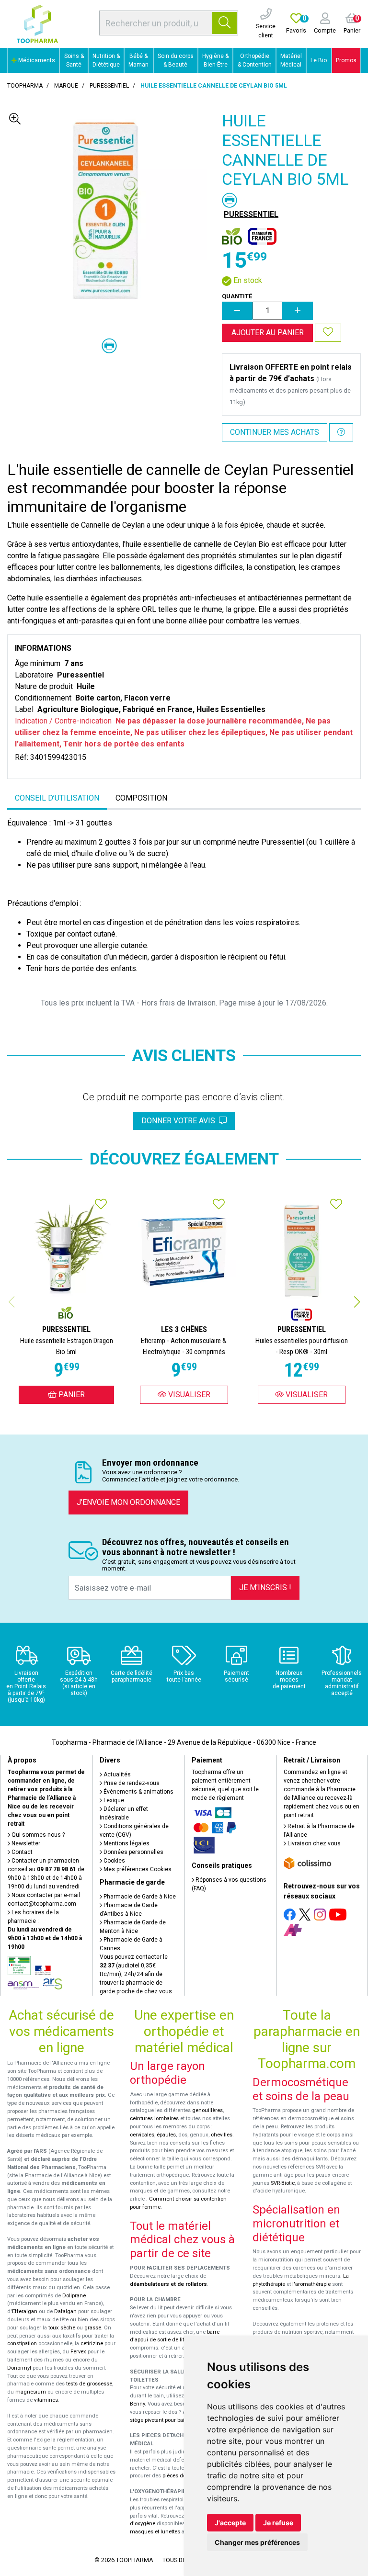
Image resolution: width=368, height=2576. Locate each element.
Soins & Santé (74, 60)
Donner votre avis (180, 1121)
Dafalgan (65, 2311)
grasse (93, 2328)
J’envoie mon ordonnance (128, 1502)
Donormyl (19, 2368)
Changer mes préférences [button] (257, 2542)
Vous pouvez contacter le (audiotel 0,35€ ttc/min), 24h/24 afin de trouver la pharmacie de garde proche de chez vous (136, 1974)
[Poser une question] (341, 432)
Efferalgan (25, 2311)
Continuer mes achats (275, 432)
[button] (357, 1302)
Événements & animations (138, 1792)
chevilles (222, 2135)
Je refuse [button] (278, 2523)
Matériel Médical (291, 60)
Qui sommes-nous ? (37, 1835)
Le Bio (319, 60)
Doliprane (74, 2296)
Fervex (78, 2352)
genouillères (207, 2110)
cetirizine (92, 2344)
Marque (66, 86)
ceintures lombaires (154, 2118)
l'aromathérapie (311, 2284)
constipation (22, 2344)
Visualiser (188, 1395)
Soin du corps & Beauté (176, 60)
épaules (166, 2135)
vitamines (46, 2400)
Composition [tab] (141, 798)
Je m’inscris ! (265, 1587)
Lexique (113, 1800)
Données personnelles (133, 1852)
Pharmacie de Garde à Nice (139, 1897)
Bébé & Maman (138, 60)
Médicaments (36, 60)
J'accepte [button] (230, 2523)
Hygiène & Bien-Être (215, 60)
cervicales (142, 2135)
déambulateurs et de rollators (168, 2284)
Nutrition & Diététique (106, 60)
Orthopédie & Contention (255, 60)
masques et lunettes (155, 2532)
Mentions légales (126, 1843)
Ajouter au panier (268, 333)
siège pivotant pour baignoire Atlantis (175, 2420)
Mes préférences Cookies (137, 1869)
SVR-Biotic (283, 2183)
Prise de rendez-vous (131, 1783)
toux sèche (62, 2328)
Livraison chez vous (313, 1843)
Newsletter (25, 1843)
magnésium (31, 2392)
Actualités (116, 1774)
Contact (21, 1852)
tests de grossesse (89, 2384)
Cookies (114, 1861)
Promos (346, 60)
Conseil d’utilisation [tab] (57, 798)
